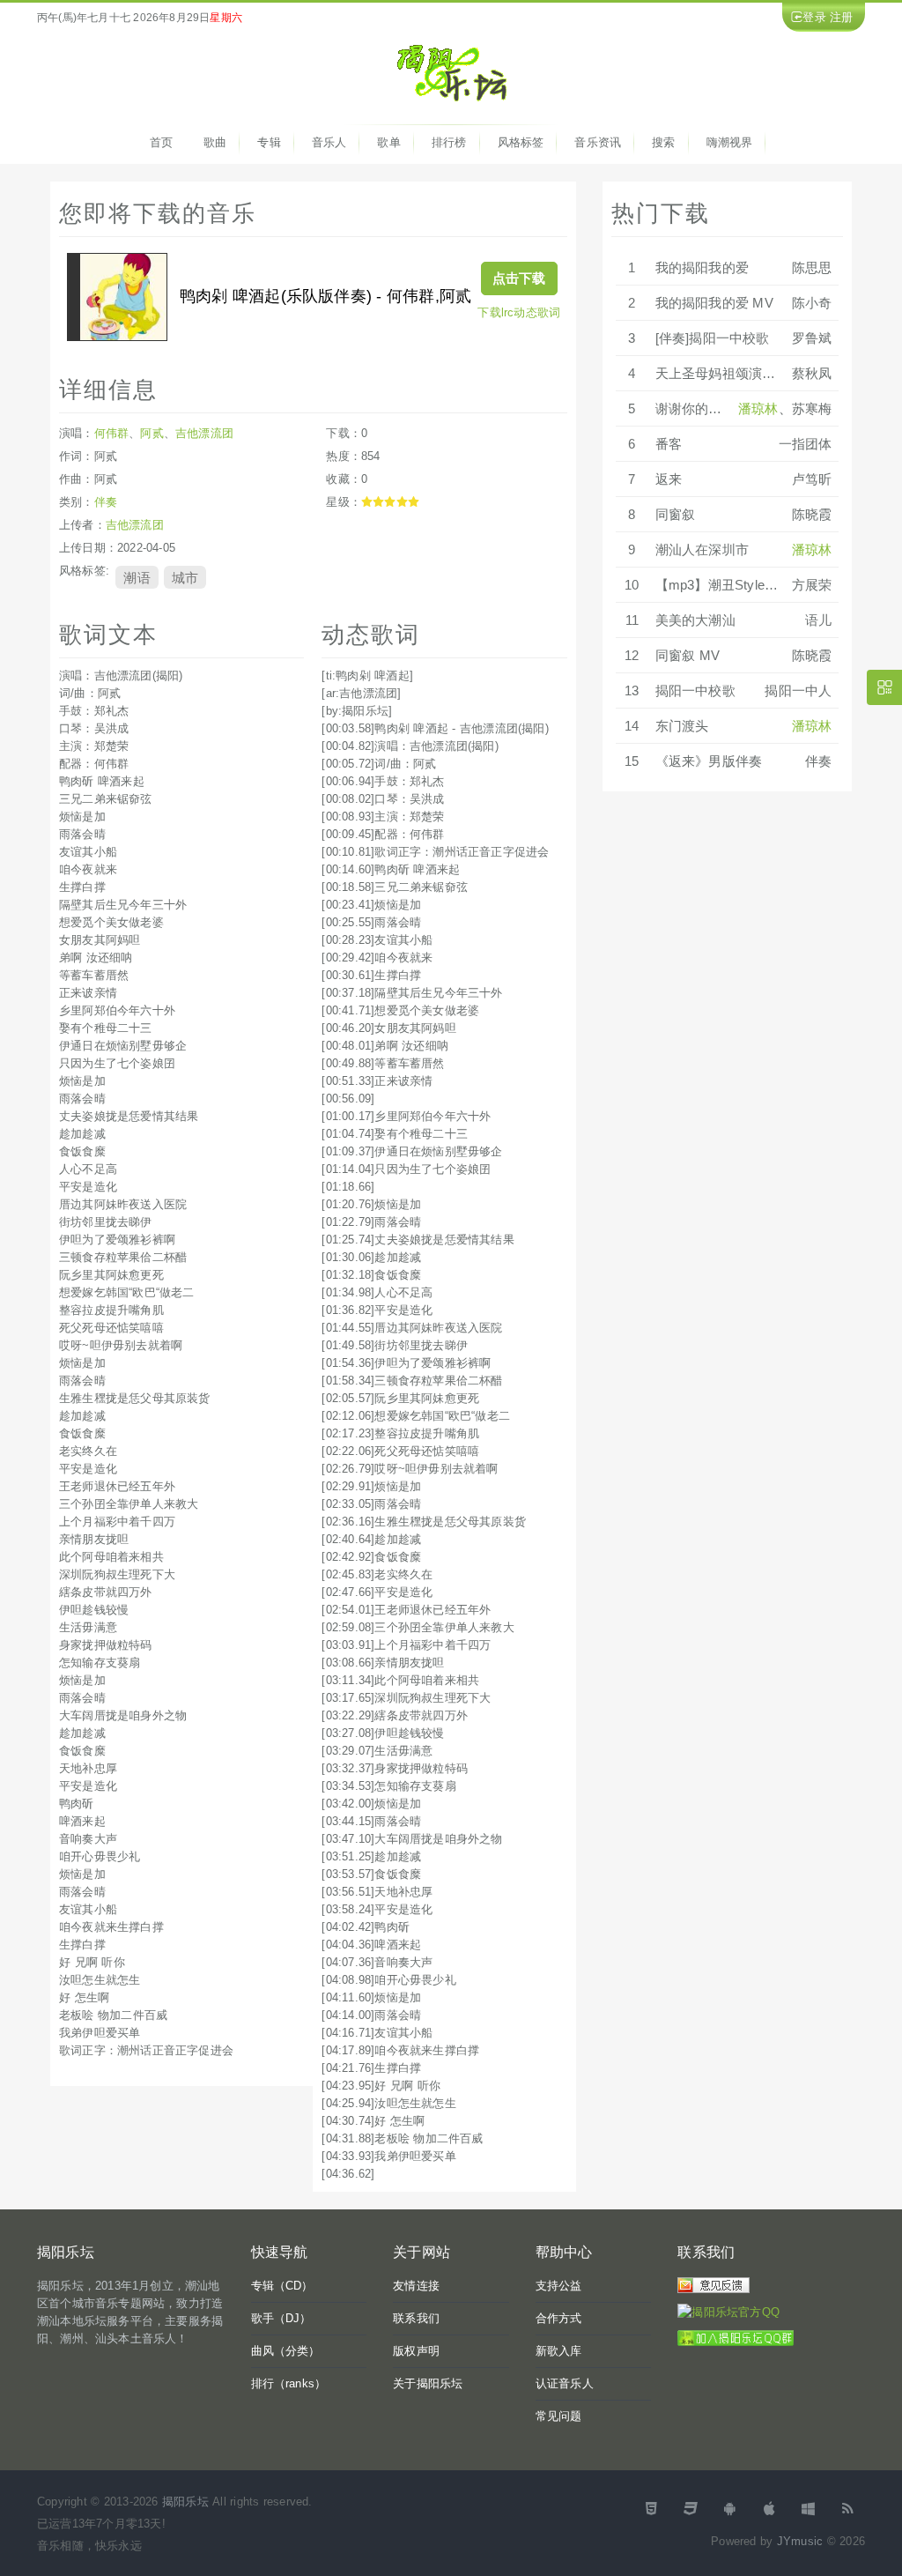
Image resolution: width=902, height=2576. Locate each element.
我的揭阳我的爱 (702, 267)
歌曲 (215, 142)
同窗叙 (676, 514)
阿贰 (152, 433)
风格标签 (521, 142)
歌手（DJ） (281, 2318)
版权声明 (416, 2351)
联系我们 (416, 2318)
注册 (841, 17)
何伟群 (112, 433)
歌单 (388, 142)
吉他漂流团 (204, 433)
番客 (669, 444)
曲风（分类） (286, 2351)
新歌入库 (559, 2351)
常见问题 (559, 2416)
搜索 (663, 142)
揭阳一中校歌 (695, 690)
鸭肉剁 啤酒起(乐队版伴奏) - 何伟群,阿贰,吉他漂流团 (368, 296)
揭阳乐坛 (185, 2502)
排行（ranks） (289, 2383)
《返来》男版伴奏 (709, 761)
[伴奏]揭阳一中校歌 (713, 338)
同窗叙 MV (688, 655)
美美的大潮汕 (695, 620)
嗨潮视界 (730, 142)
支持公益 (559, 2286)
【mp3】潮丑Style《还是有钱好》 (757, 585)
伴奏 (106, 502)
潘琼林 (758, 408)
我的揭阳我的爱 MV (714, 303)
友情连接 (416, 2286)
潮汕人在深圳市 (702, 549)
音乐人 (329, 142)
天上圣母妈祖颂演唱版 (722, 373)
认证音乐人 (565, 2383)
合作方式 (559, 2318)
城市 (185, 577)
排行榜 (449, 142)
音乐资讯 (598, 142)
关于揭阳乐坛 (428, 2383)
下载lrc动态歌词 (519, 312)
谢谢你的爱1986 (703, 408)
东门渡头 (682, 726)
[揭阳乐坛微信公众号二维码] (884, 687)
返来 (669, 479)
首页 (161, 142)
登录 (814, 17)
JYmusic (800, 2541)
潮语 (137, 577)
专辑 (269, 142)
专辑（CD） (282, 2286)
